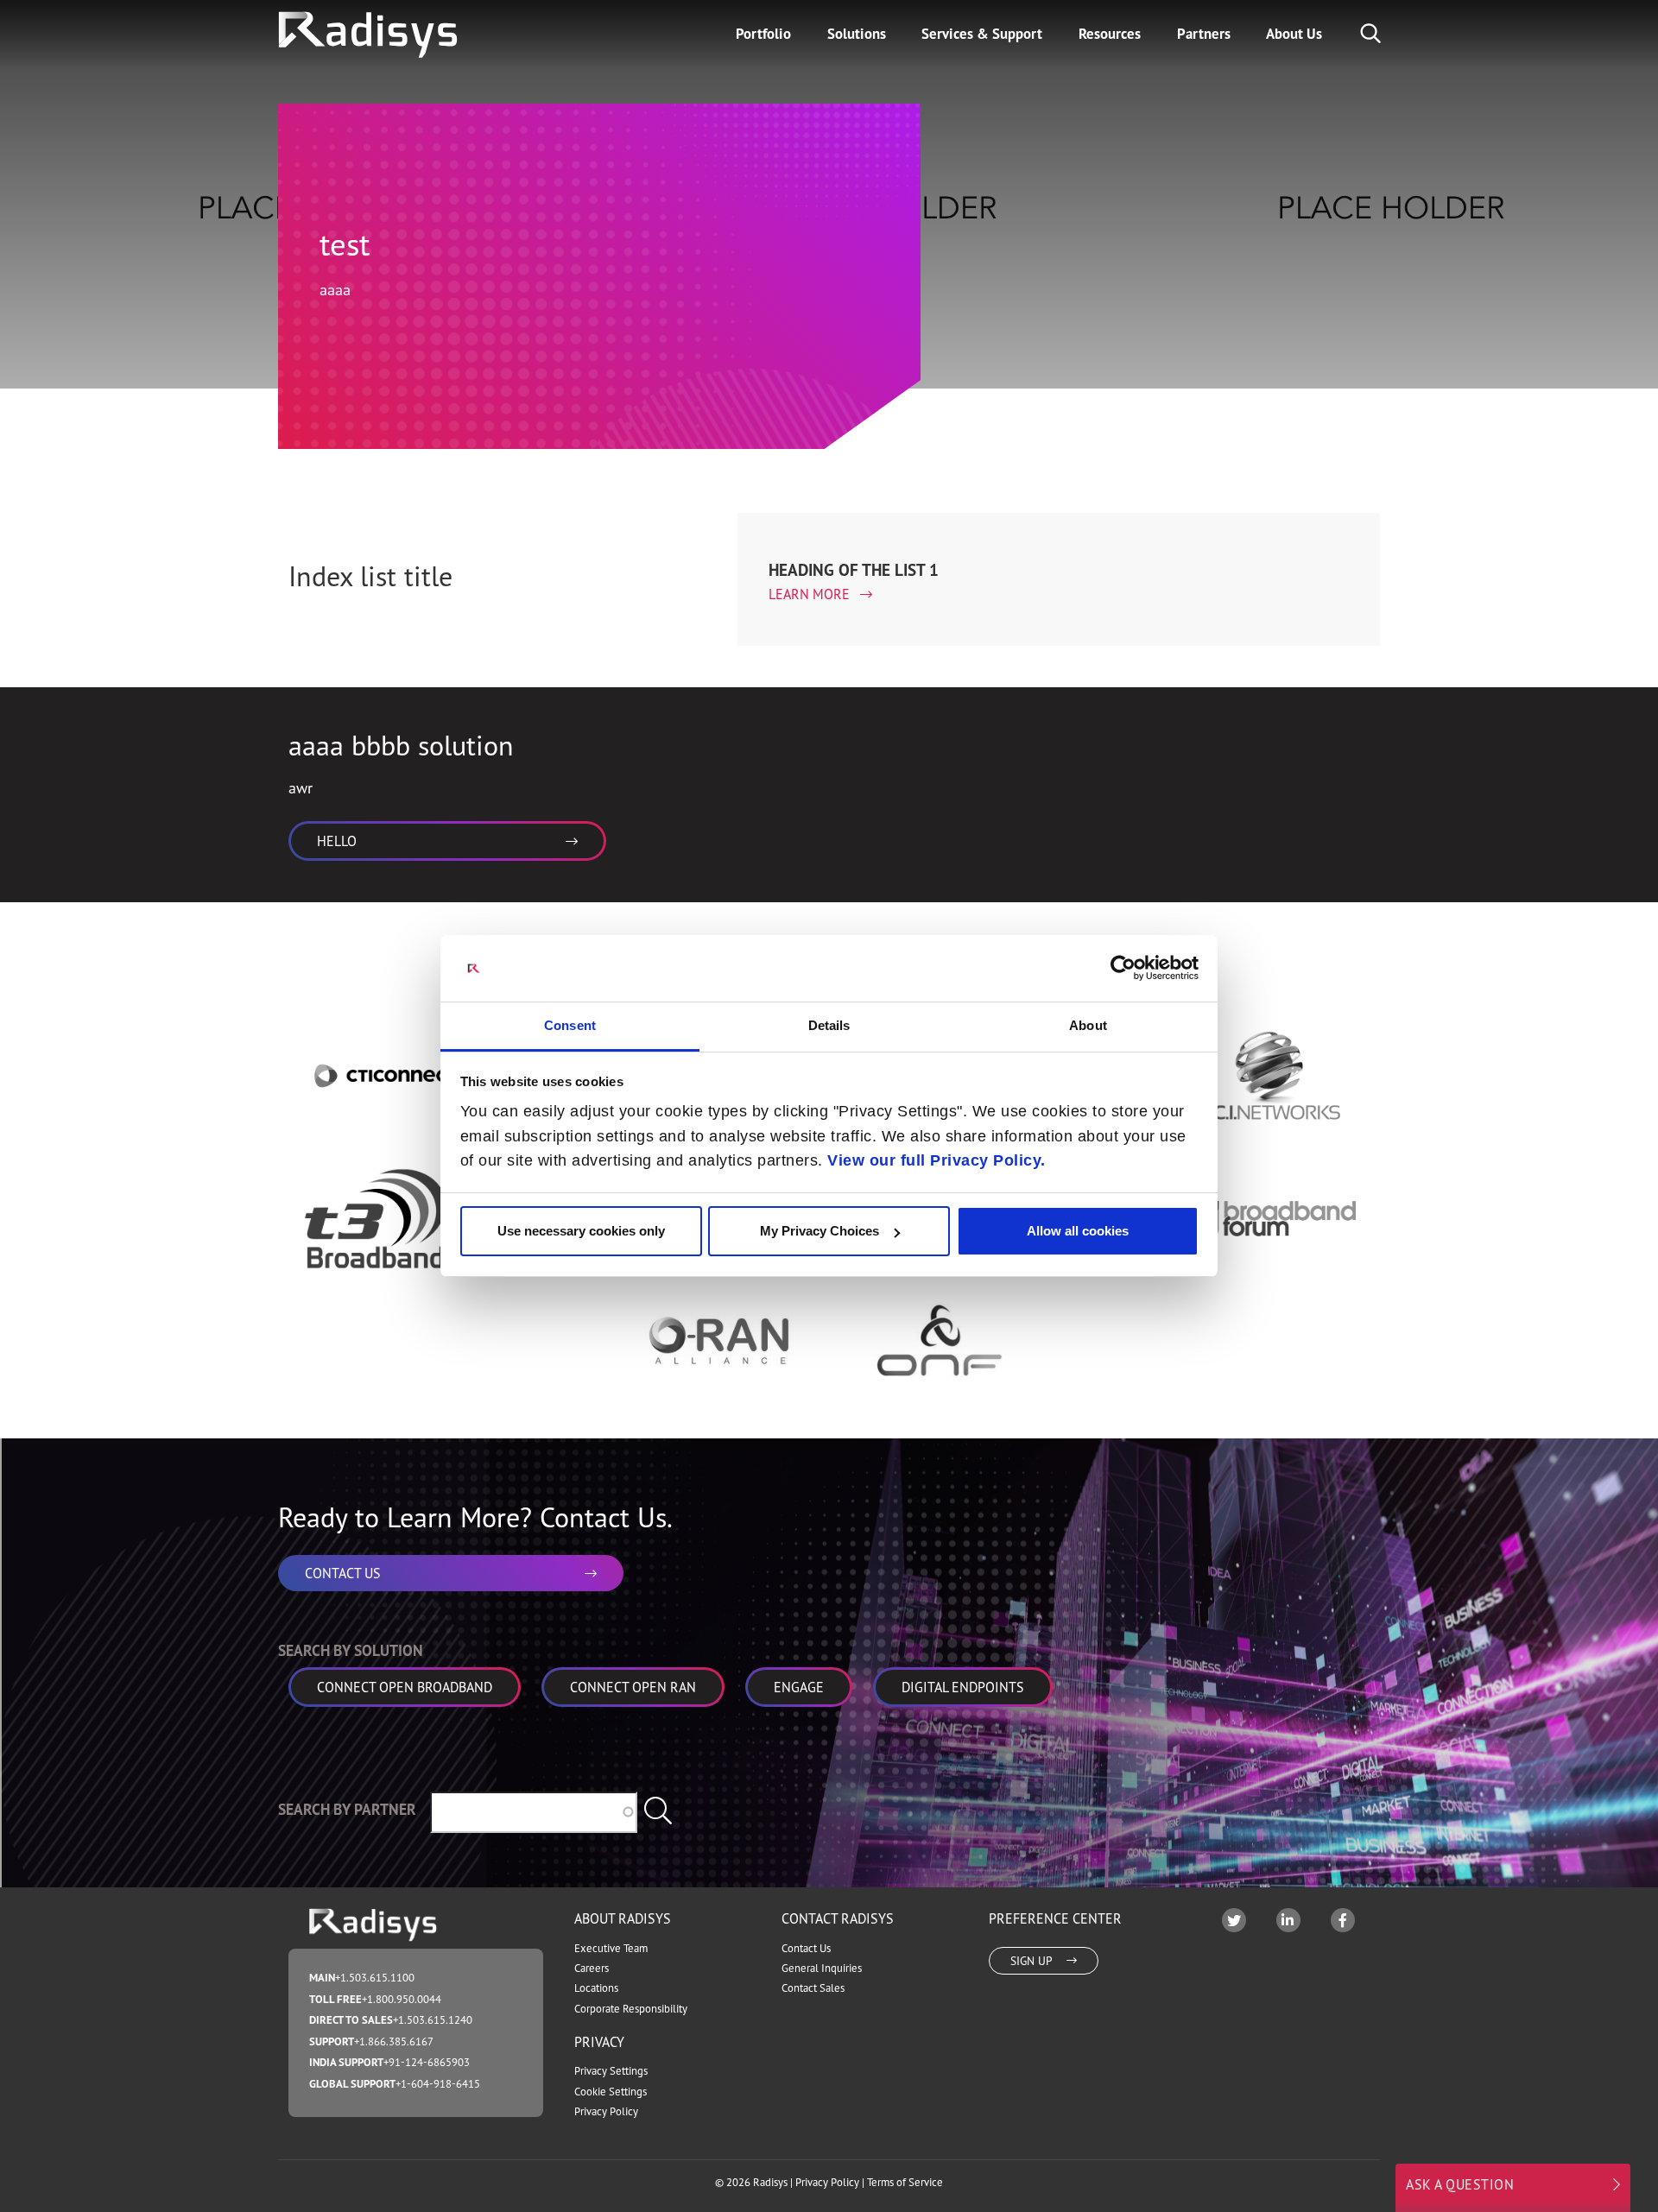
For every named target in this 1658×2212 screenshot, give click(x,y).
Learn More (811, 594)
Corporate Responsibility (631, 2009)
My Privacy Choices (820, 1231)
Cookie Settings (611, 2092)
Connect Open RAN (633, 1687)
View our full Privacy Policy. (937, 1160)
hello (337, 841)
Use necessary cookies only (581, 1231)
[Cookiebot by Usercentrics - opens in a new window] (1123, 968)
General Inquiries (822, 1968)
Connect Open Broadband (405, 1687)
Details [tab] (829, 1025)
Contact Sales (813, 1988)
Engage (799, 1687)
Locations (596, 1988)
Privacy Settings (611, 2071)
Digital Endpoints (963, 1687)
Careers (592, 1968)
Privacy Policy (606, 2111)
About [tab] (1088, 1025)
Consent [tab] (570, 1025)
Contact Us (806, 1948)
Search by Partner (347, 1809)
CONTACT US (343, 1573)
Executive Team (611, 1948)
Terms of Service (905, 2182)
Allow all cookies (1078, 1231)
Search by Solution (351, 1650)
